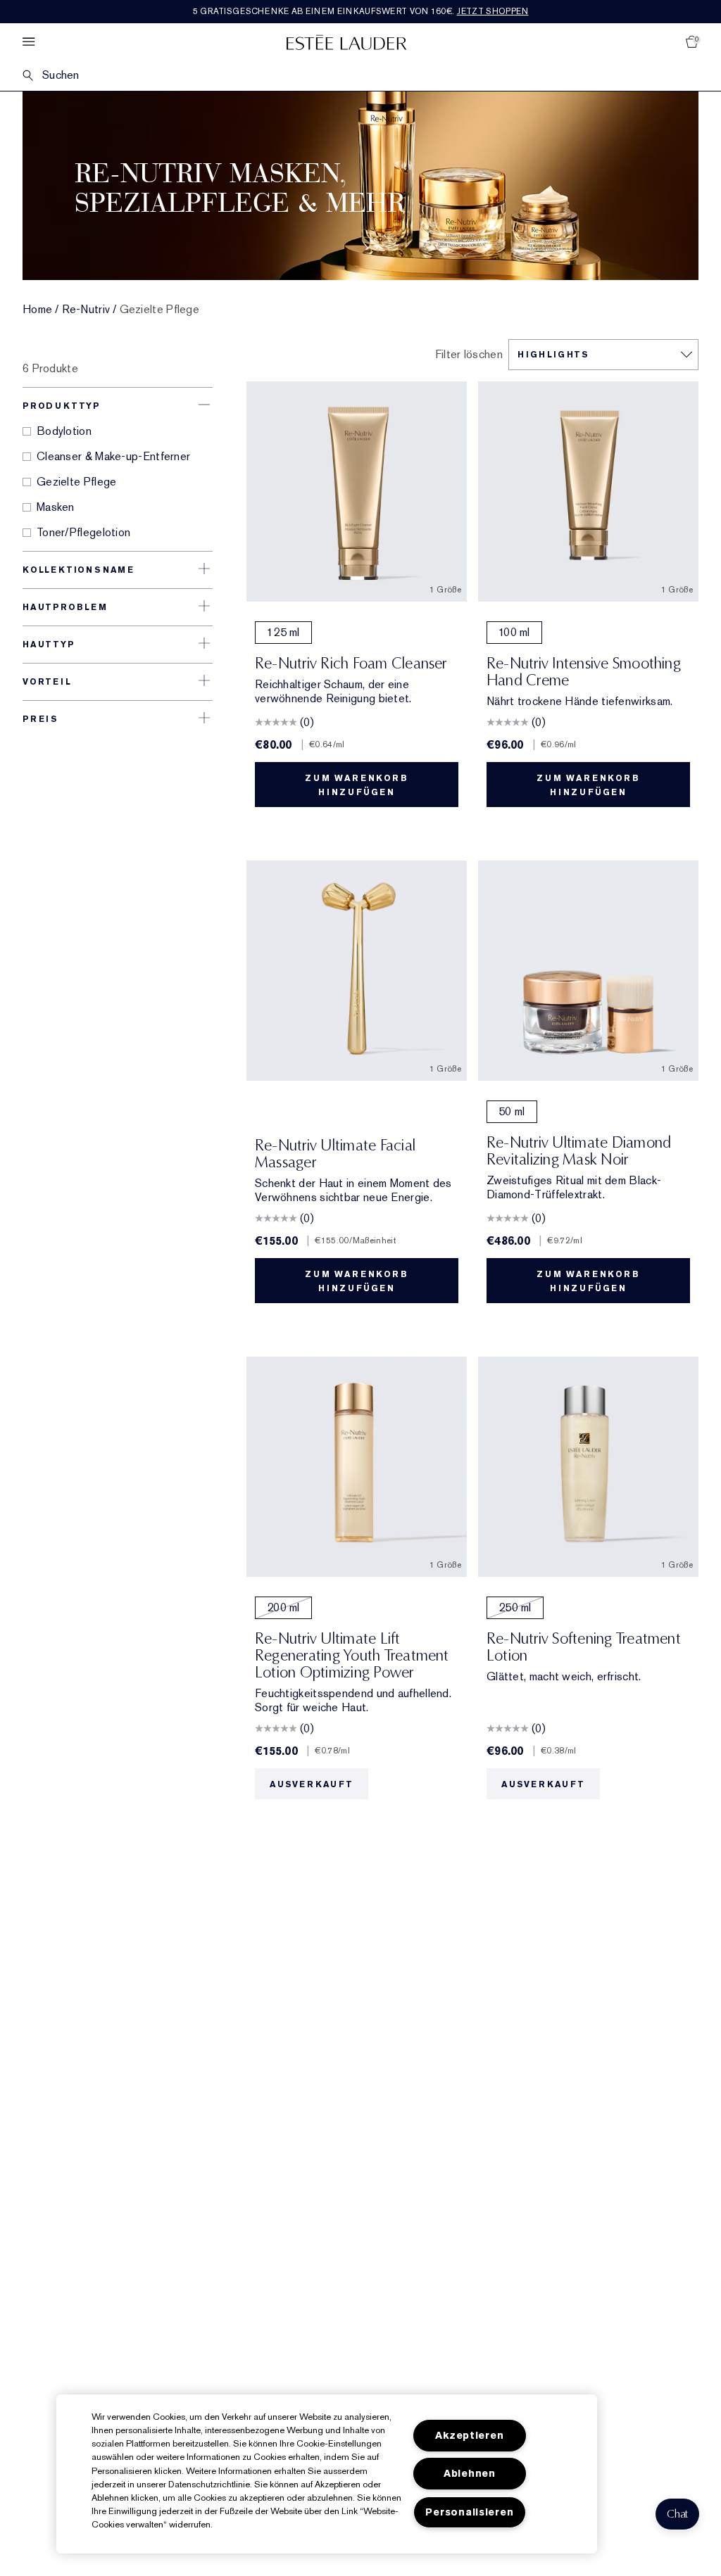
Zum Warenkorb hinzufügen (356, 785)
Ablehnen (470, 2474)
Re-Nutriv (86, 310)
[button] (677, 2514)
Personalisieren (469, 2512)
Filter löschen (469, 355)
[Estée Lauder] (346, 42)
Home (37, 310)
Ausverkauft (312, 1784)
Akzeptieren (469, 2436)
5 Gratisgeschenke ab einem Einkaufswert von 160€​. (361, 11)
